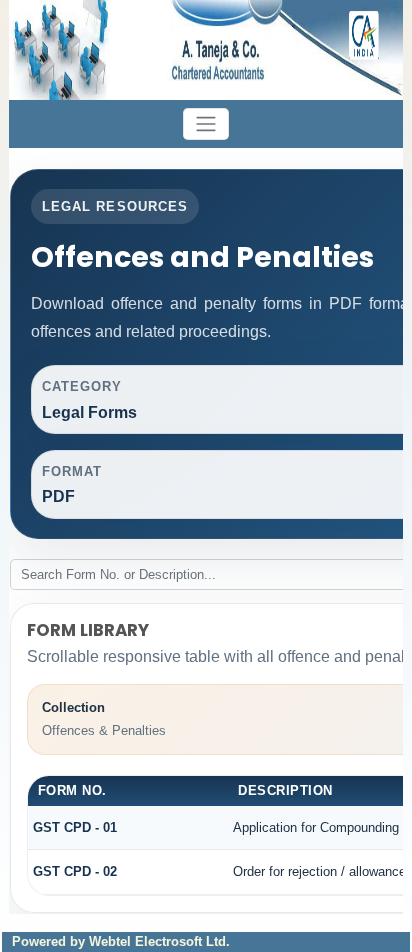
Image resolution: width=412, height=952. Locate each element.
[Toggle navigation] (206, 124)
